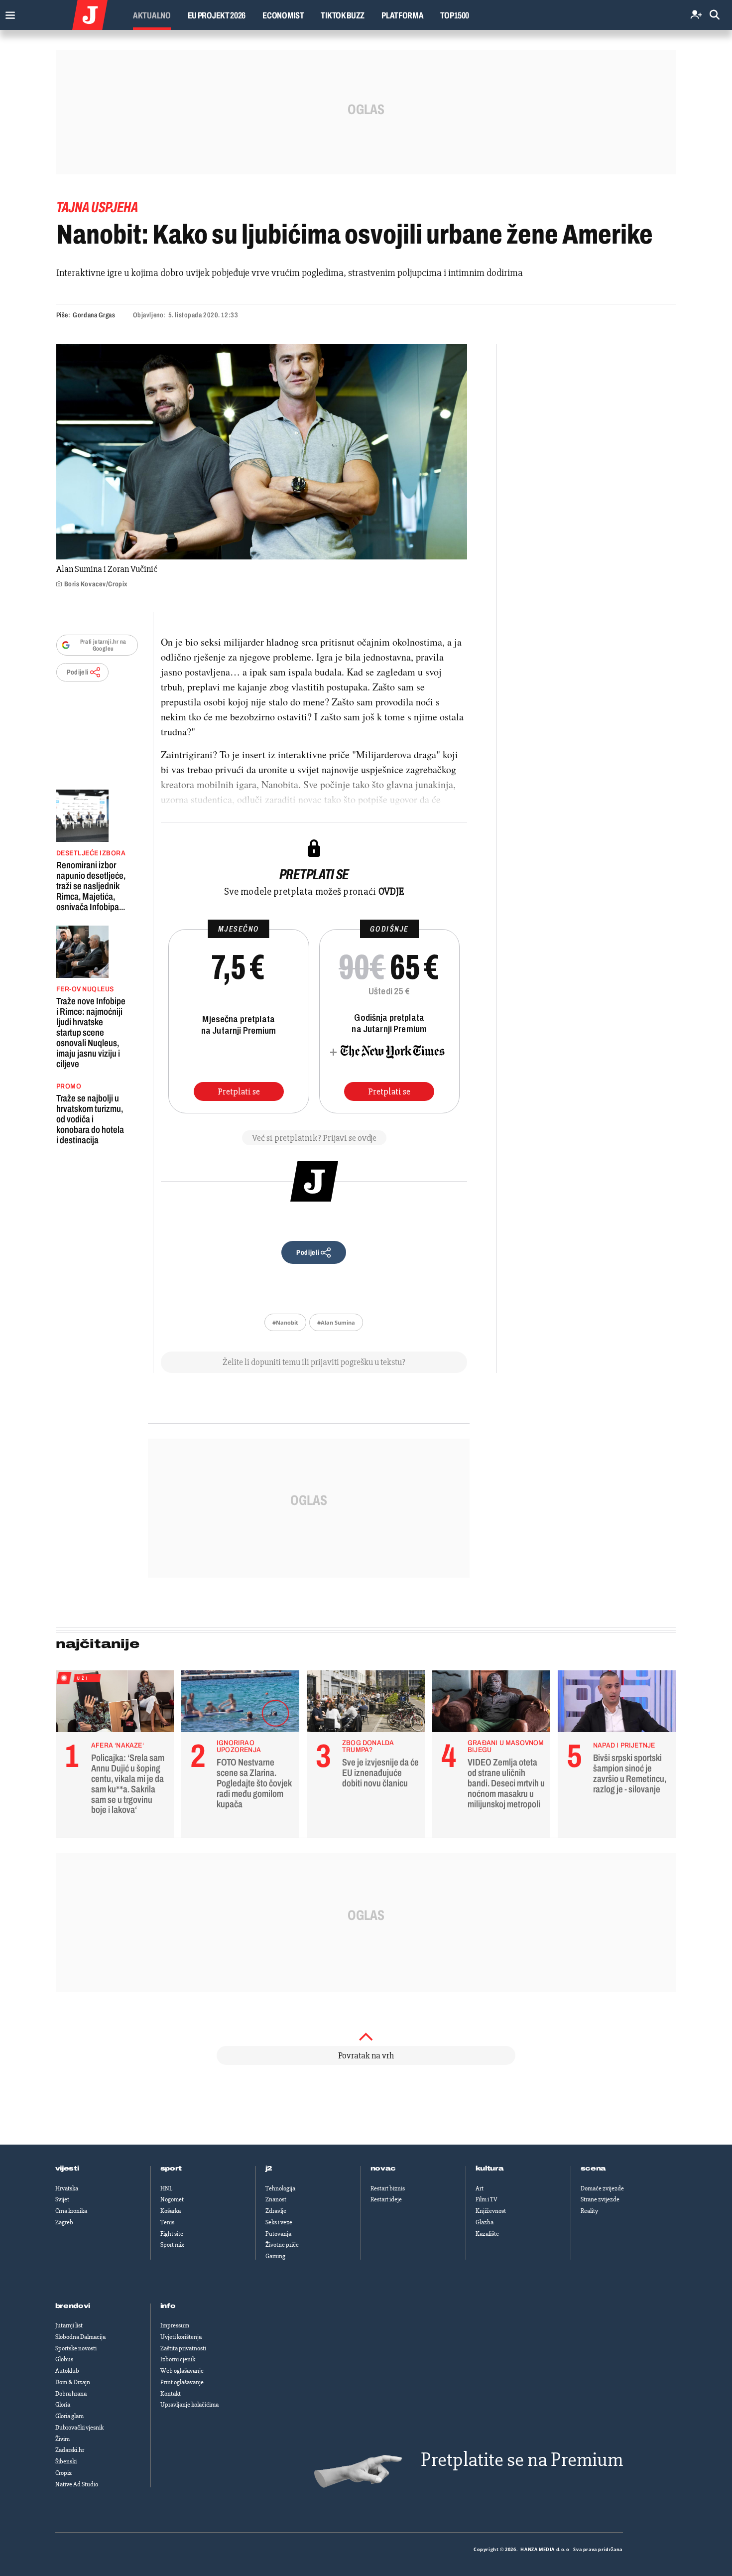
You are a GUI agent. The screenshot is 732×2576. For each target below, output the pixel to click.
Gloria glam (69, 2416)
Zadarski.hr (70, 2450)
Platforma (402, 15)
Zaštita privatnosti (183, 2348)
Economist (283, 15)
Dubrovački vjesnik (79, 2428)
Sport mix (172, 2245)
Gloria (63, 2405)
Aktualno (152, 15)
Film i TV (487, 2199)
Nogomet (172, 2199)
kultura (490, 2169)
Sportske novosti (76, 2348)
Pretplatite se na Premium (522, 2460)
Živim (62, 2439)
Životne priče (282, 2245)
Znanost (276, 2199)
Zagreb (64, 2222)
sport (171, 2169)
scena (594, 2169)
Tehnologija (280, 2188)
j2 (269, 2169)
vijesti (67, 2169)
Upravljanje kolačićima (189, 2405)
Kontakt (171, 2394)
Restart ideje (386, 2199)
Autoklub (67, 2371)
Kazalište (487, 2234)
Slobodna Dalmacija (80, 2337)
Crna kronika (71, 2211)
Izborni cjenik (178, 2359)
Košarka (171, 2211)
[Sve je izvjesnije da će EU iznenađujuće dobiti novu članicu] (366, 1704)
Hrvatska (67, 2188)
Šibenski (66, 2461)
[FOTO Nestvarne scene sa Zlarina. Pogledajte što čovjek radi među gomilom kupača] (240, 1704)
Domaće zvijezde (602, 2188)
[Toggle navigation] (8, 13)
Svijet (62, 2199)
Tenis (167, 2222)
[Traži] (715, 15)
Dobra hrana (71, 2394)
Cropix (63, 2473)
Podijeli (78, 672)
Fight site (172, 2234)
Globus (64, 2359)
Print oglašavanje (182, 2382)
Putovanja (278, 2234)
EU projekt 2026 (217, 15)
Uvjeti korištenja (181, 2337)
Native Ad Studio (77, 2484)
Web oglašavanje (182, 2371)
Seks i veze (279, 2222)
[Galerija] (262, 452)
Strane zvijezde (600, 2199)
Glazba (485, 2222)
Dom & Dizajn (73, 2382)
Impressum (175, 2325)
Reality (589, 2211)
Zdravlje (276, 2211)
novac (383, 2169)
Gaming (275, 2256)
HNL (166, 2188)
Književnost (491, 2211)
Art (480, 2188)
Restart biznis (388, 2188)
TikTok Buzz (343, 15)
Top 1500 (455, 15)
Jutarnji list (69, 2325)
